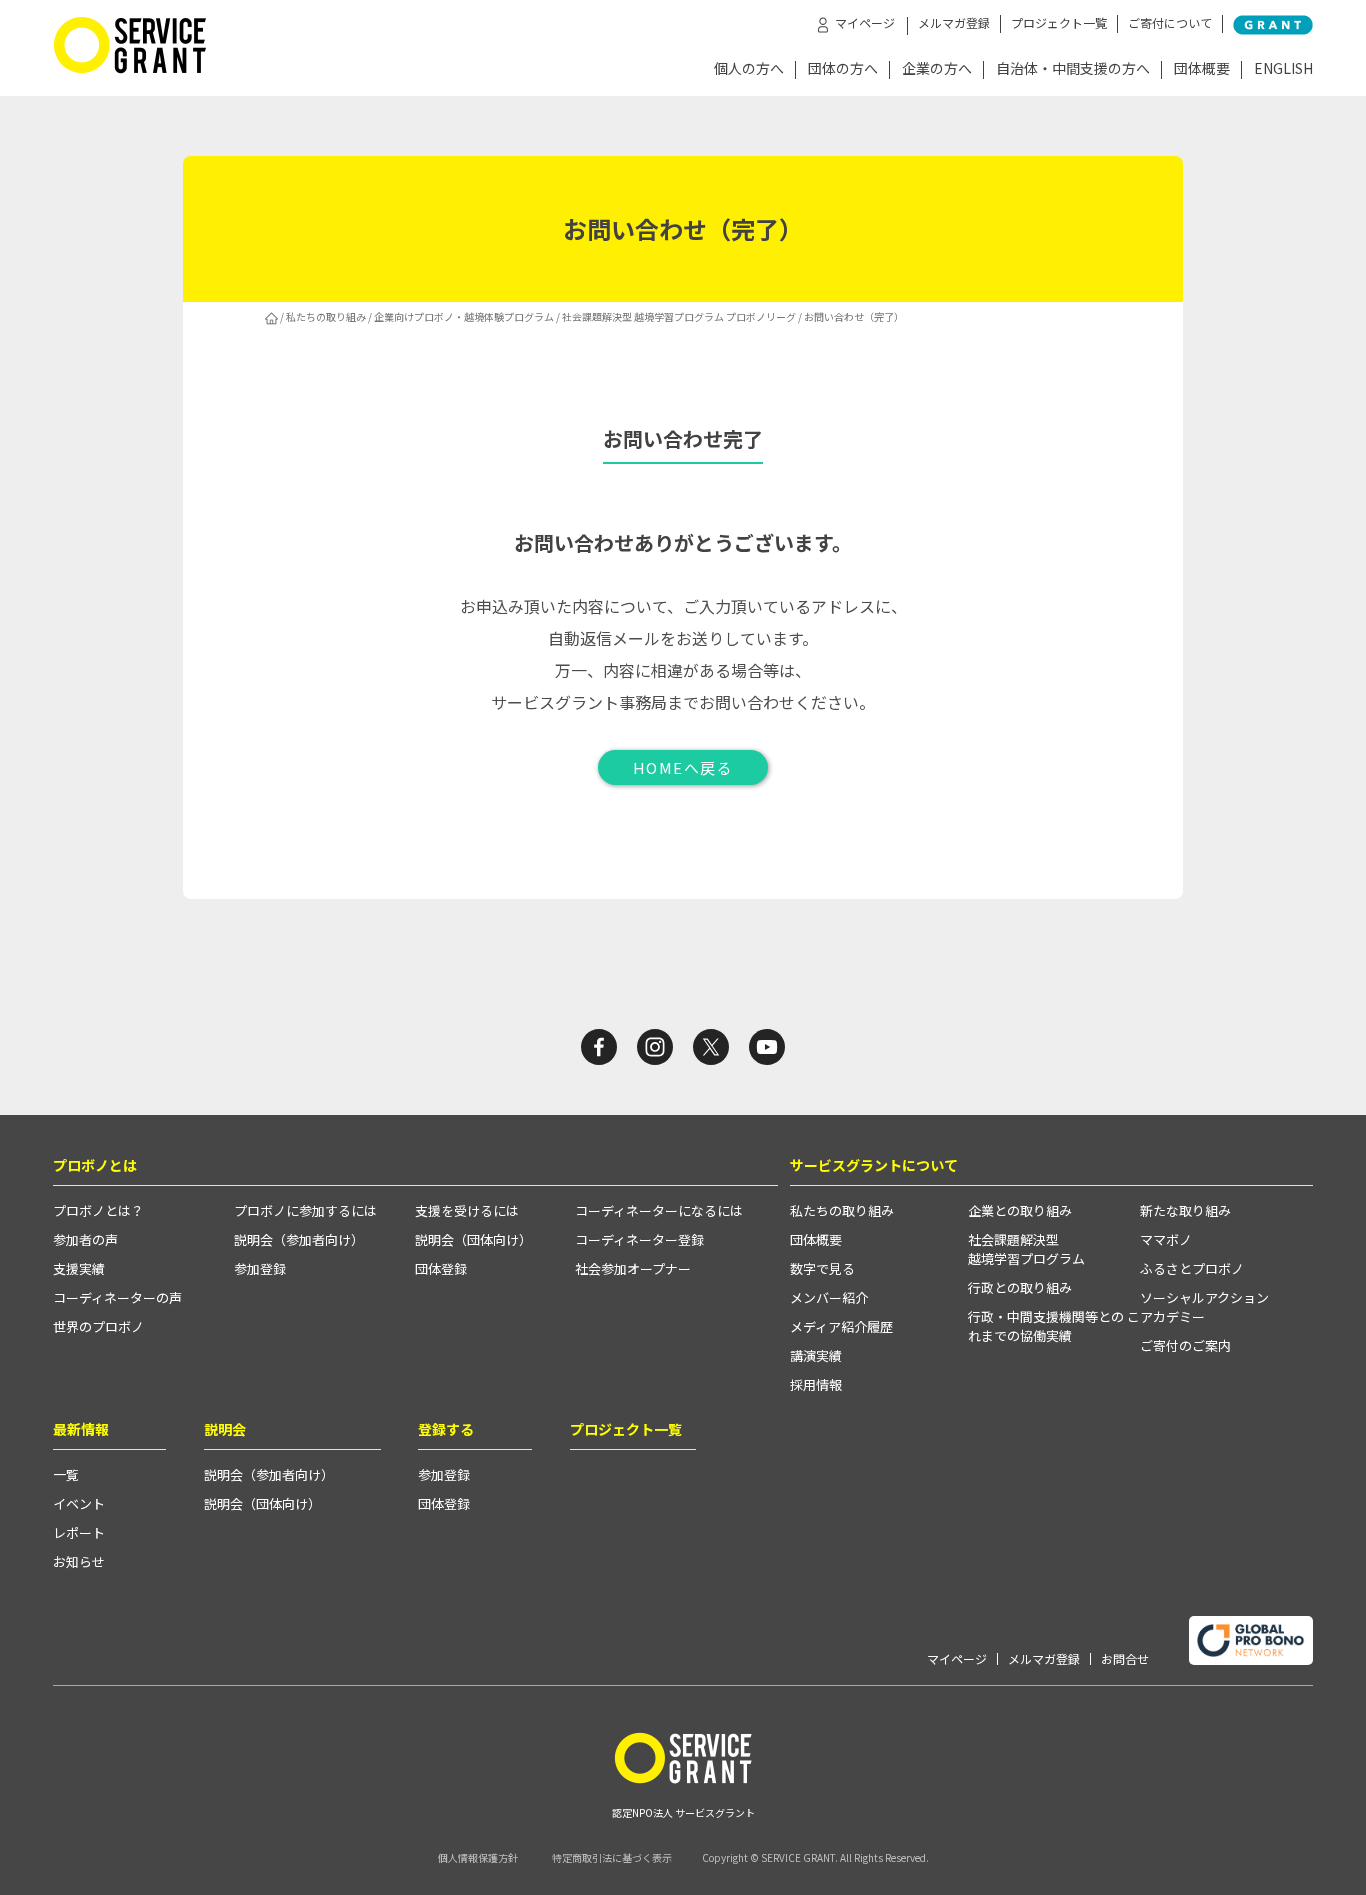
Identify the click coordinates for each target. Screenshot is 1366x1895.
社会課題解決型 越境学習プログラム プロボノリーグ (679, 316)
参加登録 (260, 1268)
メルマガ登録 (954, 23)
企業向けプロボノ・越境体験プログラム (464, 316)
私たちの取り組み (326, 316)
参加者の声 (85, 1239)
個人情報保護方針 (478, 1857)
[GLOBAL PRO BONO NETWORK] (1251, 1640)
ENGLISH (1283, 69)
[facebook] (599, 1047)
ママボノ (1166, 1239)
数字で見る (822, 1268)
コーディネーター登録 (639, 1239)
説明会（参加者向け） (299, 1239)
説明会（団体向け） (473, 1239)
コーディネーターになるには (659, 1210)
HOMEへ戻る (683, 767)
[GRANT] (1273, 25)
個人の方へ (749, 69)
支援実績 (79, 1268)
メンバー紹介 (829, 1297)
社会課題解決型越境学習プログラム (1026, 1249)
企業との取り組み (1020, 1210)
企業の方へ (937, 69)
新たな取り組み (1185, 1210)
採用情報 (816, 1384)
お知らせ (79, 1561)
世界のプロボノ (98, 1326)
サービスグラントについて (874, 1165)
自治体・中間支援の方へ (1073, 69)
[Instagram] (655, 1047)
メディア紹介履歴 (841, 1326)
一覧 (66, 1474)
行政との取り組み (1020, 1287)
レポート (79, 1532)
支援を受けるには (467, 1210)
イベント (79, 1503)
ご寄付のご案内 (1185, 1345)
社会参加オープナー (633, 1268)
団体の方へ (843, 69)
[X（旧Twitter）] (711, 1047)
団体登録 (441, 1268)
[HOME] (271, 316)
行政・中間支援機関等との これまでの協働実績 (1054, 1326)
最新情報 (81, 1429)
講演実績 (816, 1355)
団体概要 (1202, 69)
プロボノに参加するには (305, 1210)
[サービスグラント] (130, 68)
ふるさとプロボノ (1192, 1268)
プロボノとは (95, 1165)
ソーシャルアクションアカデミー (1204, 1307)
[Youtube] (767, 1047)
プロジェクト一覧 (1059, 23)
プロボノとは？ (98, 1210)
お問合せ (1125, 1659)
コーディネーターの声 (117, 1297)
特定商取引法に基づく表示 (612, 1857)
